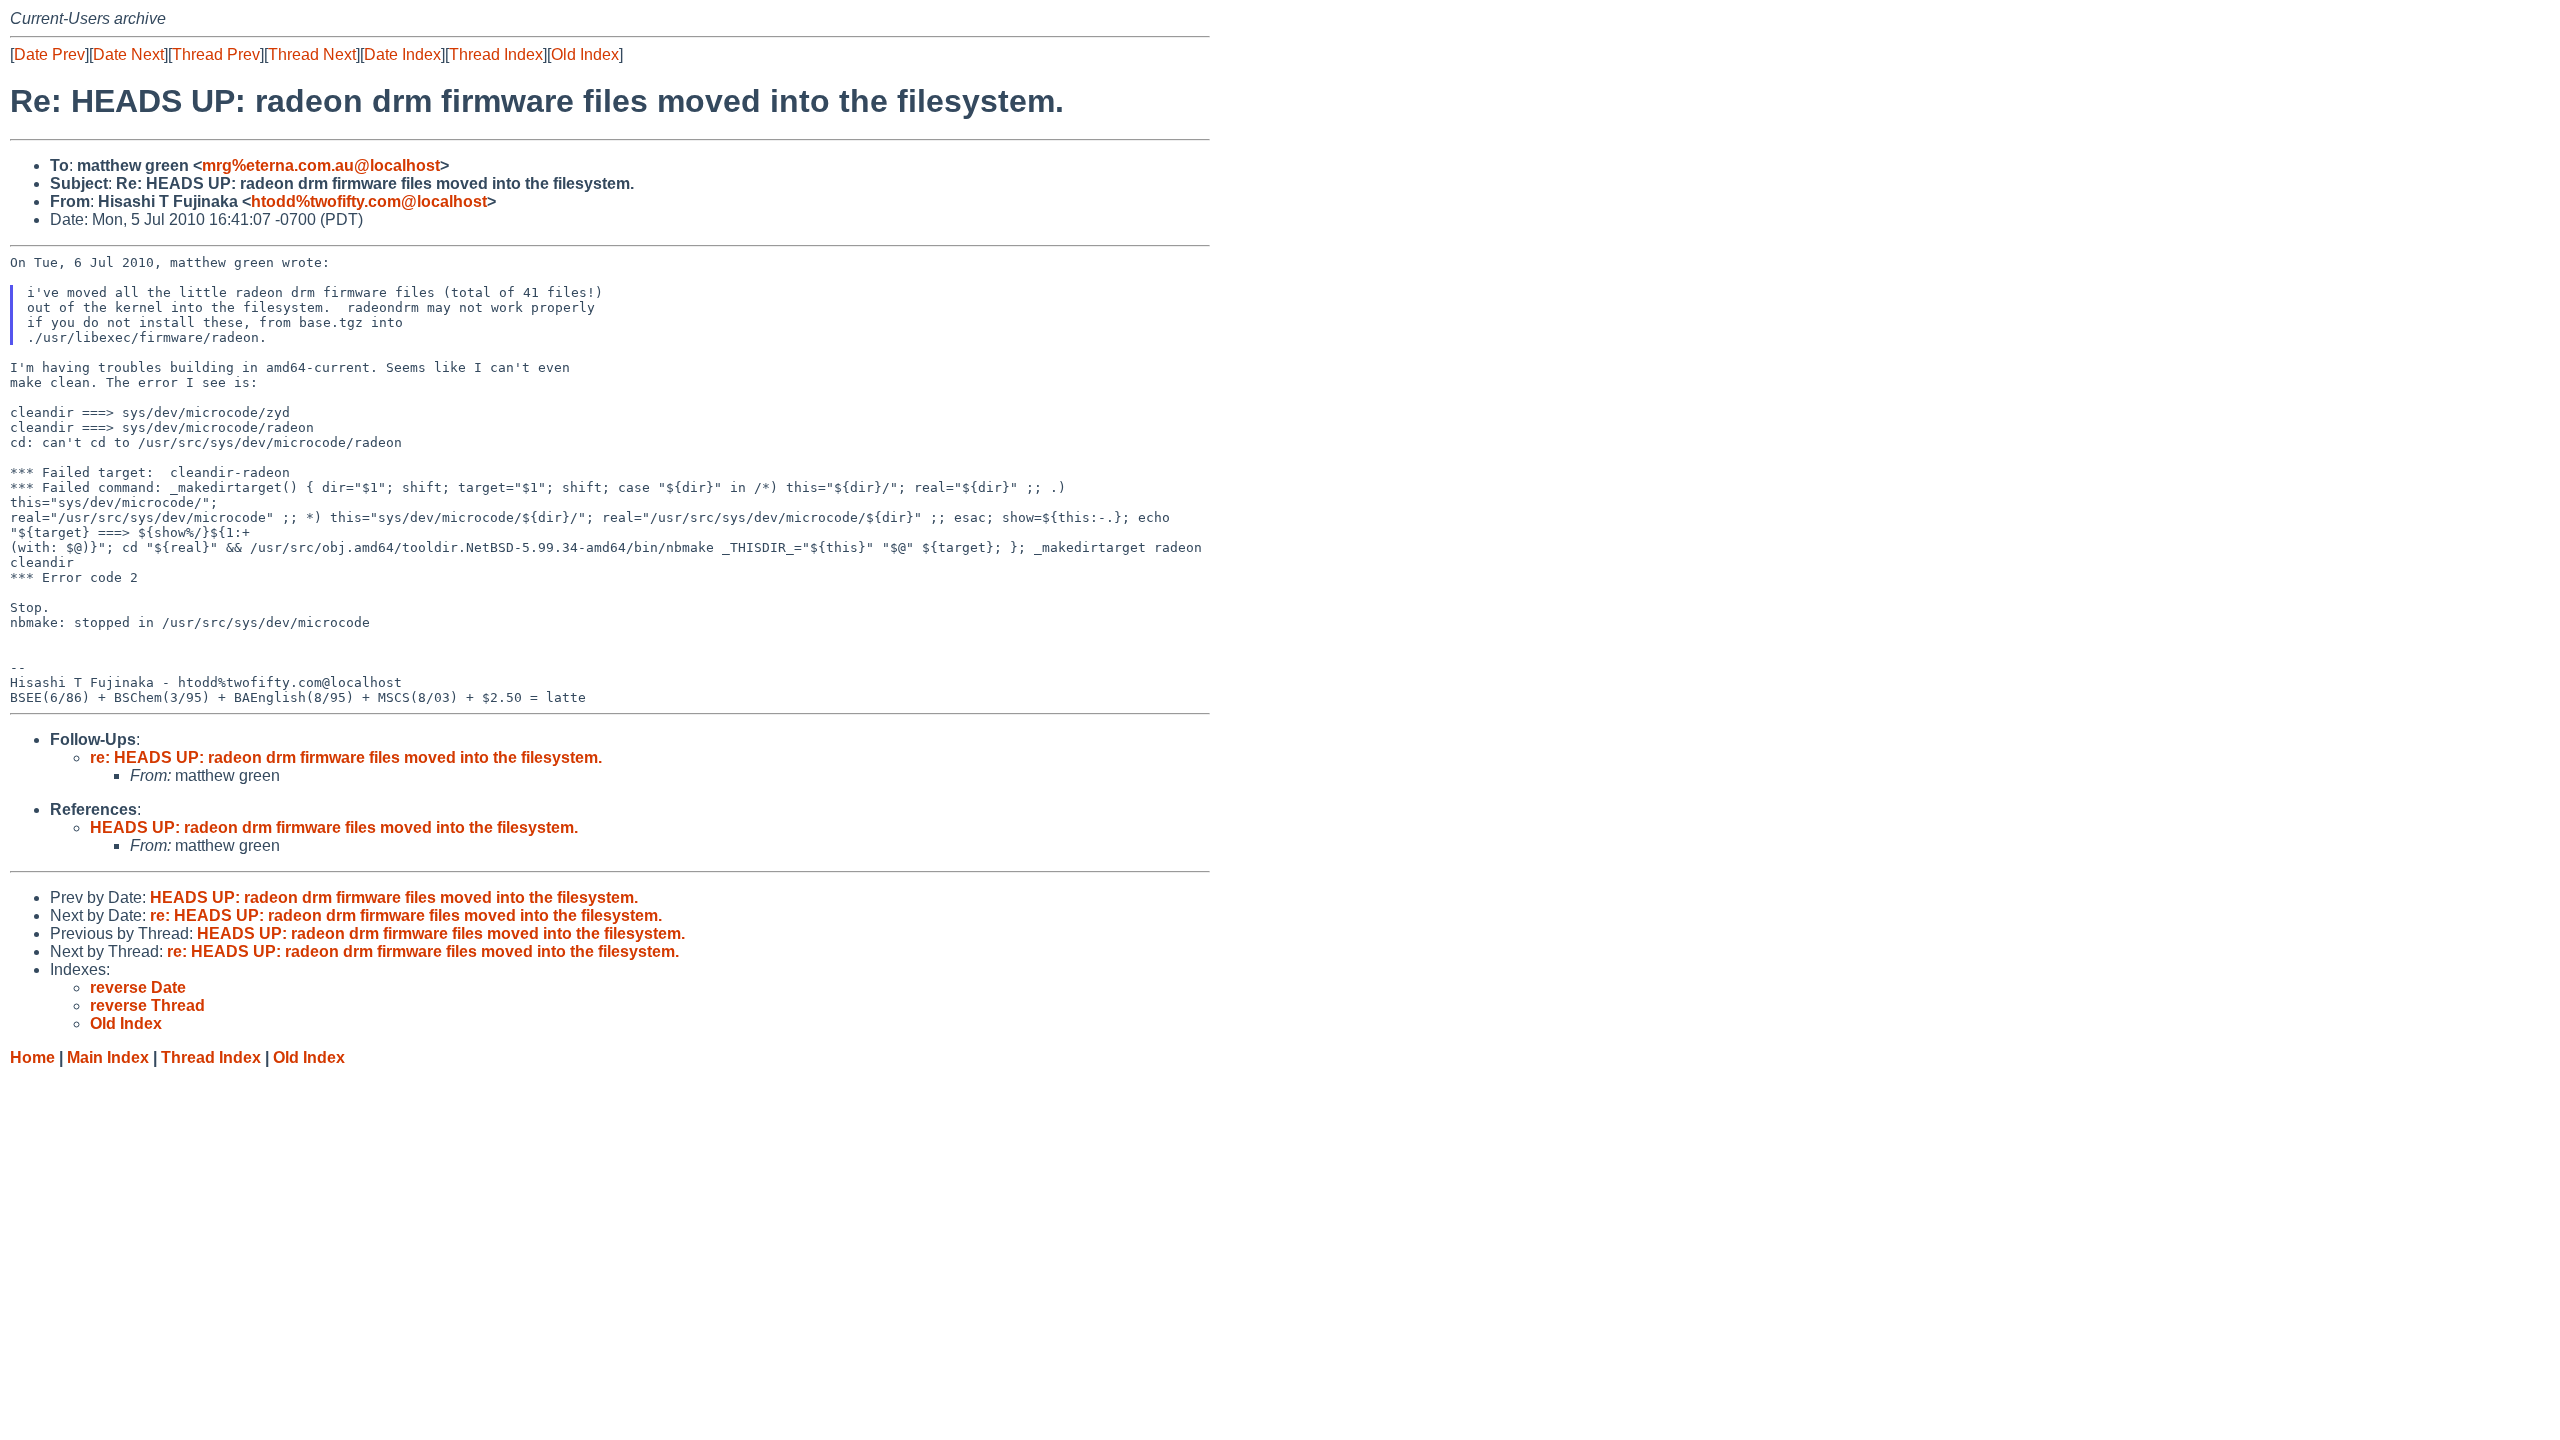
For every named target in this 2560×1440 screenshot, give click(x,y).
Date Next (128, 54)
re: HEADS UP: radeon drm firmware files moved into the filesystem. (346, 757)
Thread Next (312, 54)
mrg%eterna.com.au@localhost (321, 165)
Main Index (108, 1057)
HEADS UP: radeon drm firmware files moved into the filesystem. (334, 827)
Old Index (585, 54)
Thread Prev (216, 54)
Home (32, 1057)
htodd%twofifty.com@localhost (369, 201)
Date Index (402, 54)
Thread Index (496, 54)
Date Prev (49, 54)
